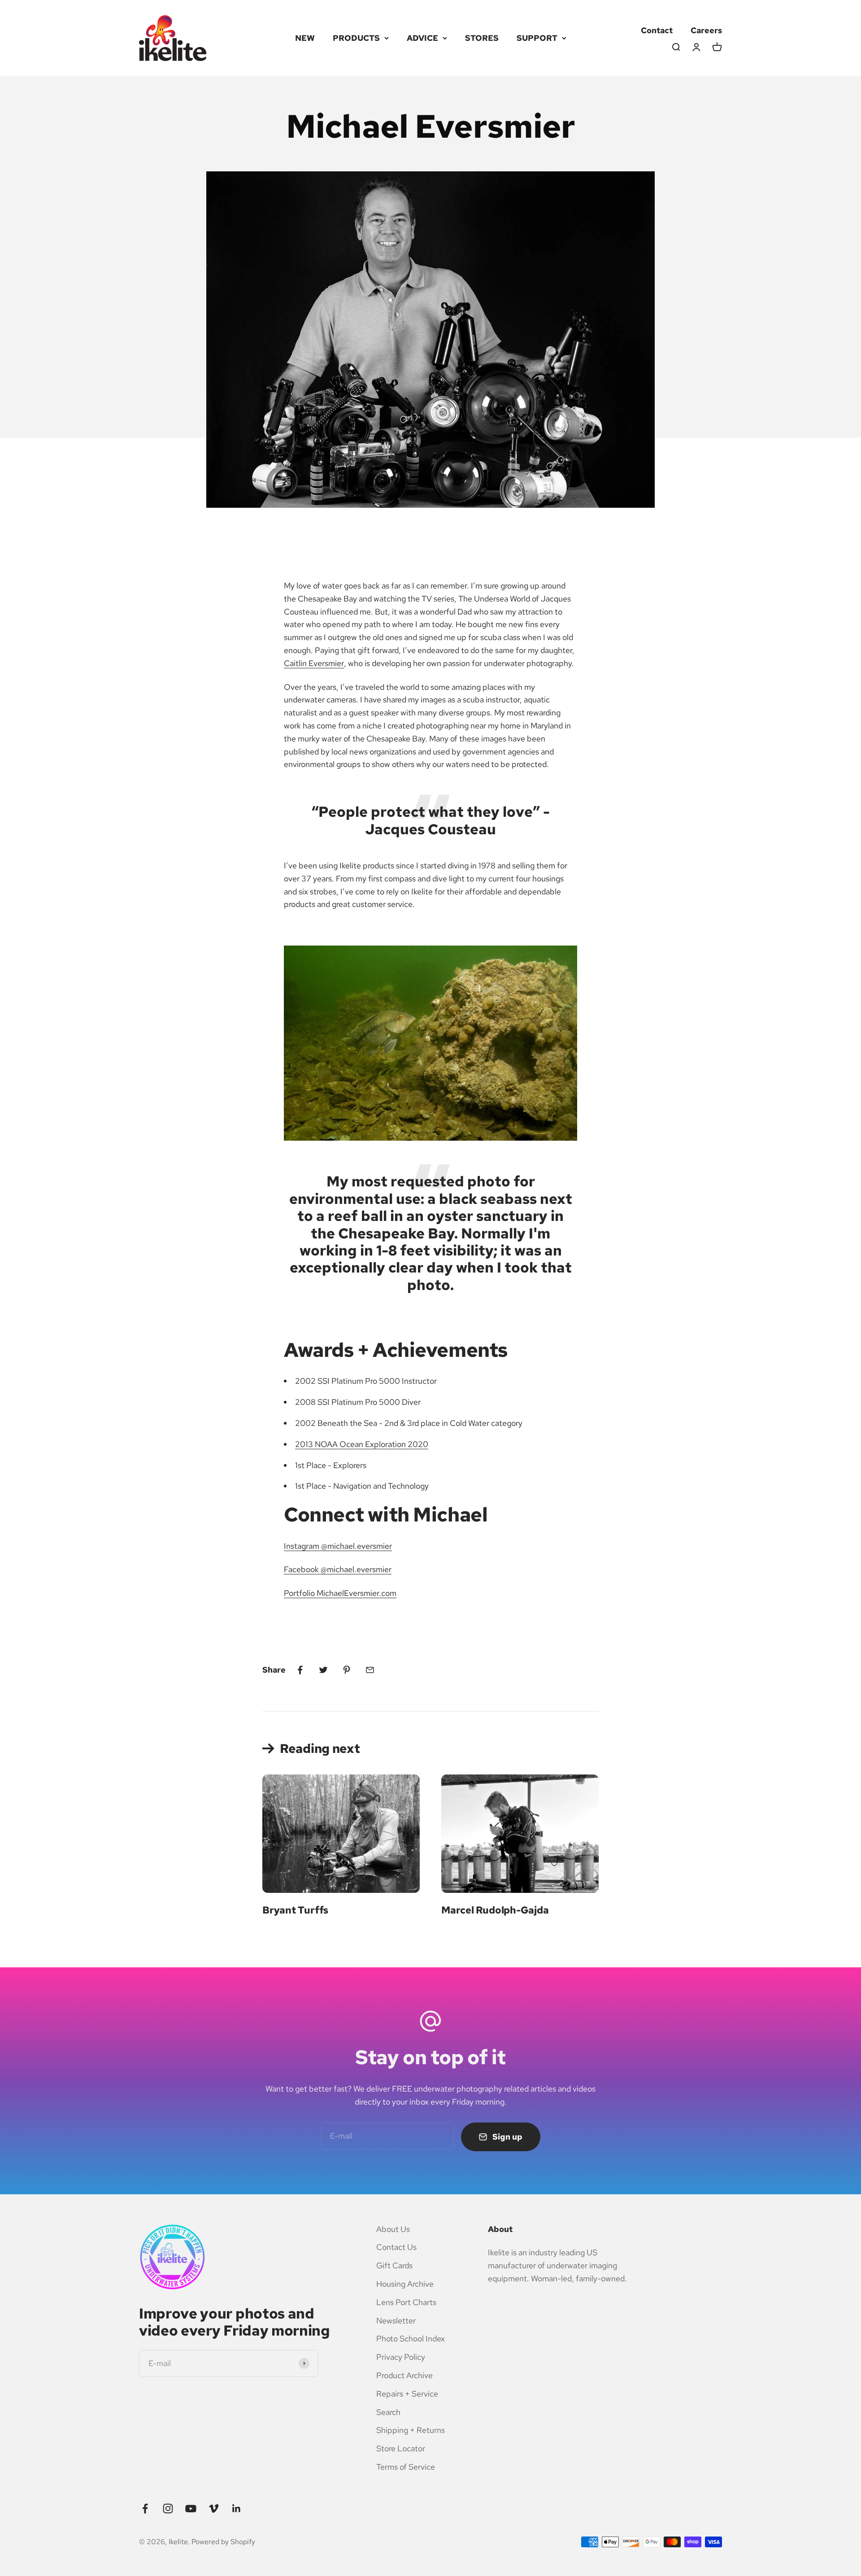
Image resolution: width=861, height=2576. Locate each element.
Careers (706, 30)
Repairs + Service (407, 2394)
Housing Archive (405, 2284)
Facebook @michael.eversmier (338, 1569)
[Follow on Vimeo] (214, 2508)
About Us (393, 2229)
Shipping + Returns (411, 2430)
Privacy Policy (401, 2357)
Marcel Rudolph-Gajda (495, 1910)
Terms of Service (406, 2467)
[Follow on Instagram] (168, 2508)
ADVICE (422, 38)
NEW (305, 38)
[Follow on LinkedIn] (237, 2508)
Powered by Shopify (223, 2542)
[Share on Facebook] (300, 1670)
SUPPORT (537, 38)
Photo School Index (411, 2338)
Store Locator (401, 2448)
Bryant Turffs (295, 1910)
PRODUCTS (356, 38)
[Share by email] (370, 1670)
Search (388, 2412)
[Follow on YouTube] (191, 2508)
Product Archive (404, 2375)
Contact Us (396, 2247)
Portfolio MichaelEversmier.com (340, 1593)
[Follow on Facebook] (145, 2508)
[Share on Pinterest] (347, 1670)
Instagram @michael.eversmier (338, 1546)
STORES (482, 38)
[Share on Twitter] (323, 1670)
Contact (657, 30)
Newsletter (396, 2321)
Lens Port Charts (406, 2302)
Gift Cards (394, 2265)
